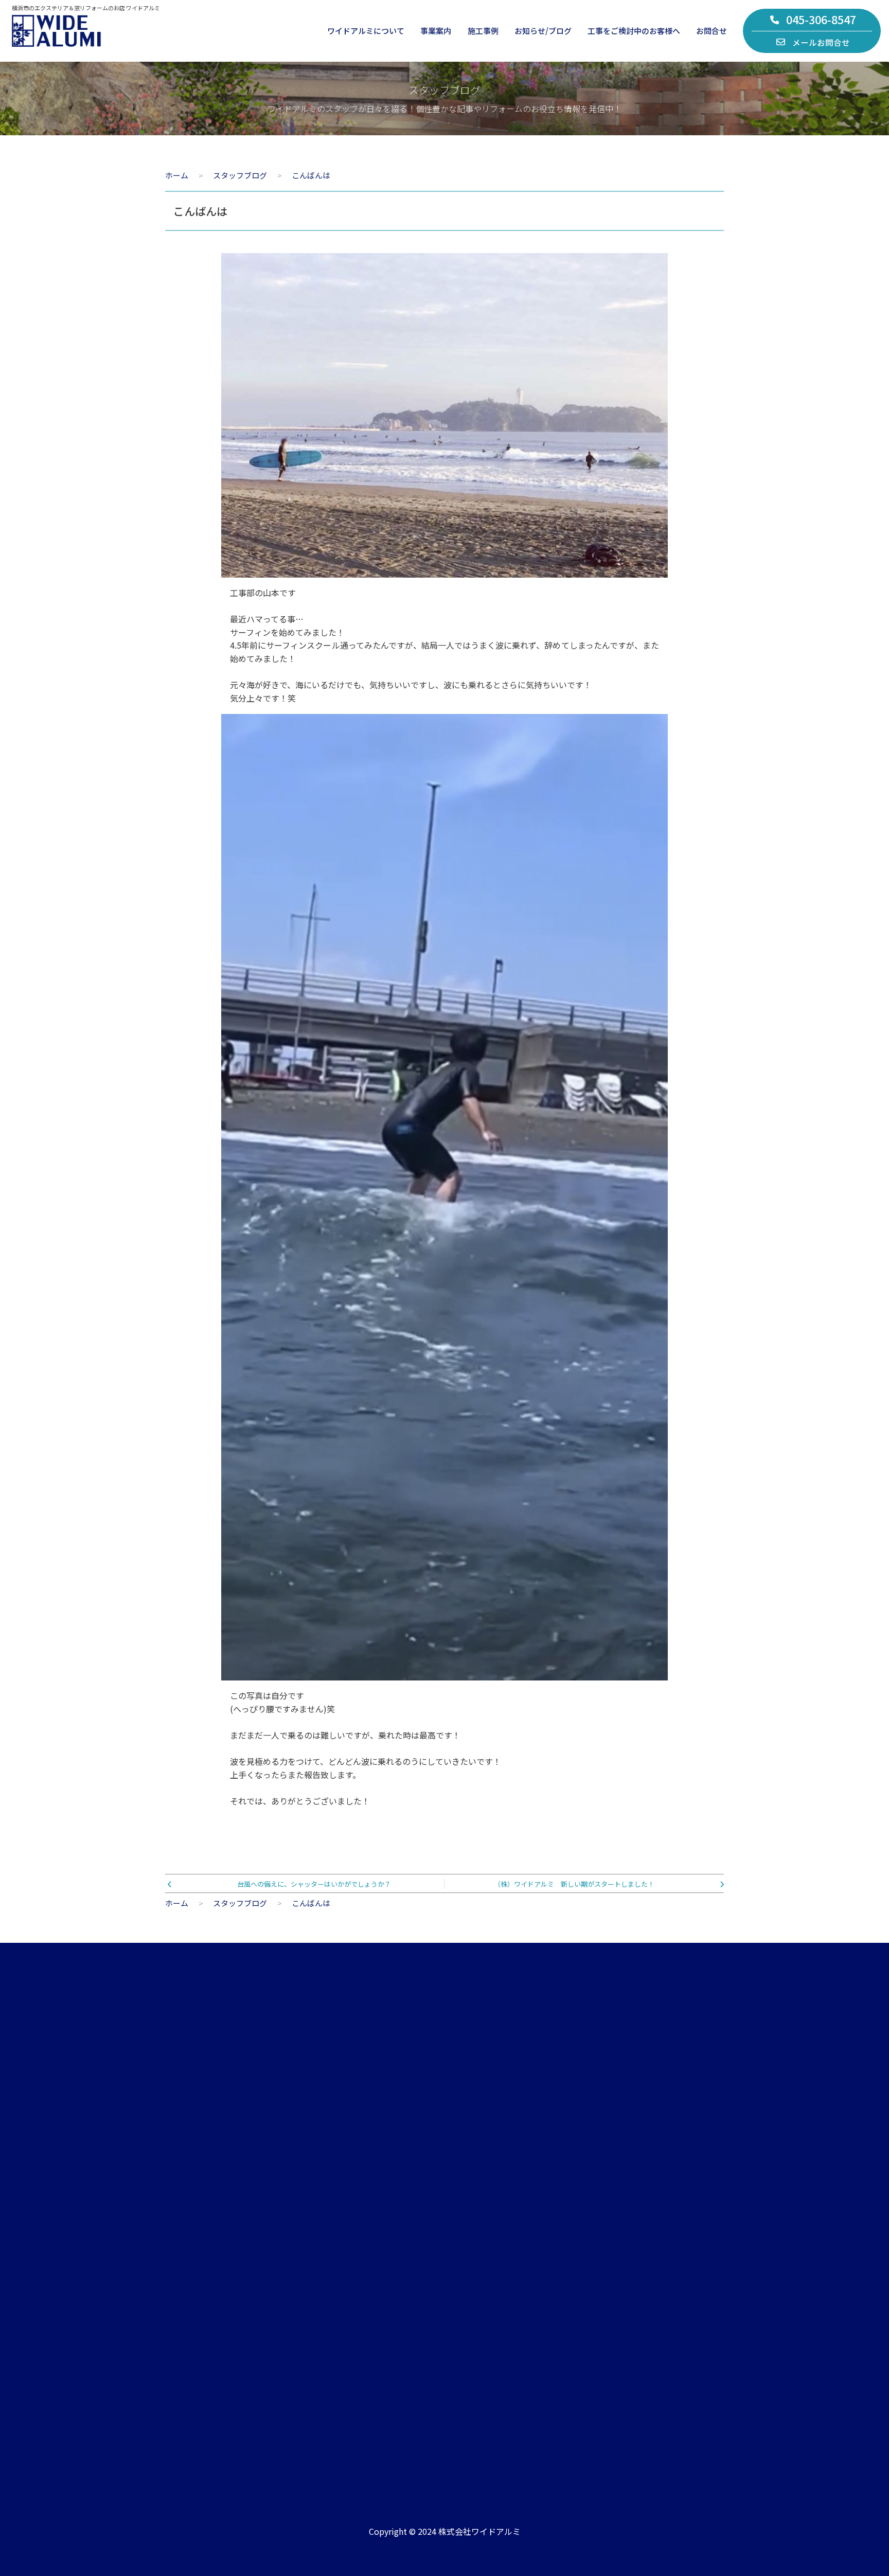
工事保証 (663, 2265)
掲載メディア (503, 2288)
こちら (668, 2132)
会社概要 (179, 2219)
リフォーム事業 (347, 2219)
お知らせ (495, 2219)
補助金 (659, 2288)
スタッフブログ (507, 2242)
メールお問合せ (821, 42)
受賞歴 (492, 2311)
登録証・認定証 (191, 2288)
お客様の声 (666, 2219)
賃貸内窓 (335, 2265)
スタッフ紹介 (187, 2265)
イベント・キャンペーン (522, 2265)
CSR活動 (179, 2311)
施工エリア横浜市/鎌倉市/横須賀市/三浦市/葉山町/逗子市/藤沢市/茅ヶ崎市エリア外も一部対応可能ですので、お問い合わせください (621, 2426)
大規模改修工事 (347, 2288)
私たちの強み (187, 2242)
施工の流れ (666, 2242)
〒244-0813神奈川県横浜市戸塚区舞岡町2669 (382, 2431)
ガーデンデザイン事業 (359, 2242)
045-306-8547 (821, 19)
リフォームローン (678, 2311)
